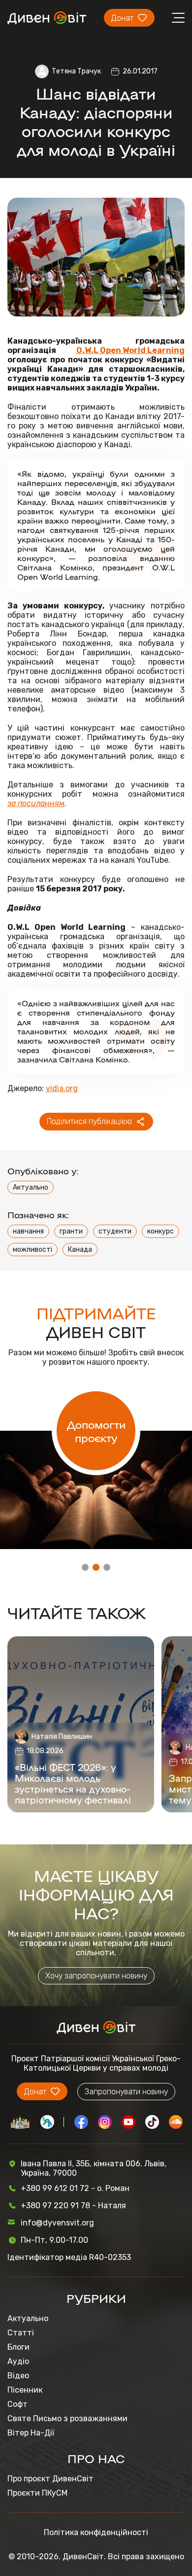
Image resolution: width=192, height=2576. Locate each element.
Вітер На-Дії (31, 2433)
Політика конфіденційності (96, 2532)
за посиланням (36, 803)
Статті (21, 2333)
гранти (71, 1231)
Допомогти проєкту (96, 1431)
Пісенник (25, 2390)
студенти (115, 1231)
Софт (17, 2404)
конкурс (160, 1231)
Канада (80, 1250)
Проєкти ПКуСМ (37, 2493)
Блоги (18, 2347)
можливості (32, 1250)
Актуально (31, 1187)
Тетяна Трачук (76, 71)
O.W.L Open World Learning (130, 350)
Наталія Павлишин (62, 1737)
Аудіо (18, 2361)
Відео (18, 2376)
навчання (28, 1231)
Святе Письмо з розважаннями (67, 2418)
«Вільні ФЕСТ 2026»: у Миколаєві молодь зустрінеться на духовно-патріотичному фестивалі (73, 1783)
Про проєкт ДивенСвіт (50, 2479)
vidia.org (62, 1088)
